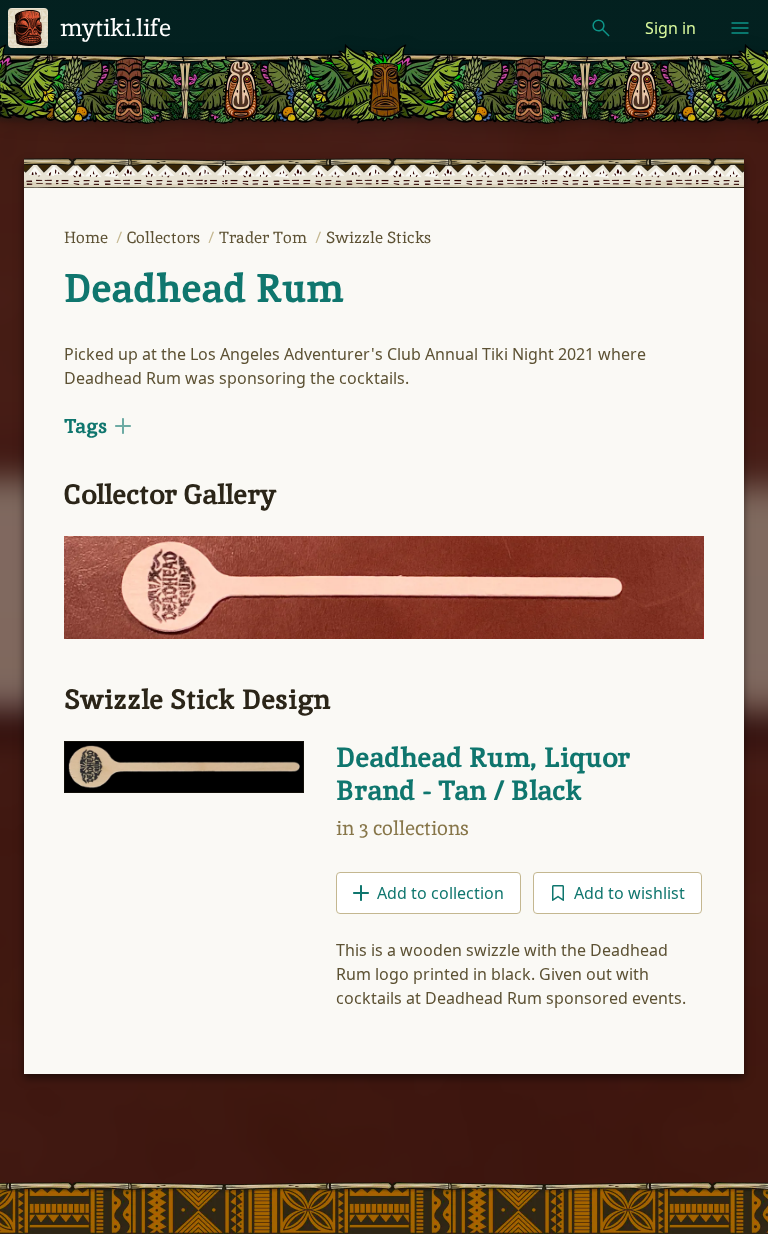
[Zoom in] (384, 588)
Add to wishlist (629, 893)
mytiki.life (115, 27)
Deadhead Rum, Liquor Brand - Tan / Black (483, 774)
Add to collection (440, 893)
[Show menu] (740, 28)
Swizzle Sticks (378, 237)
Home (88, 237)
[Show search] (601, 28)
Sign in (670, 28)
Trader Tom (265, 237)
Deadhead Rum (203, 288)
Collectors (165, 237)
